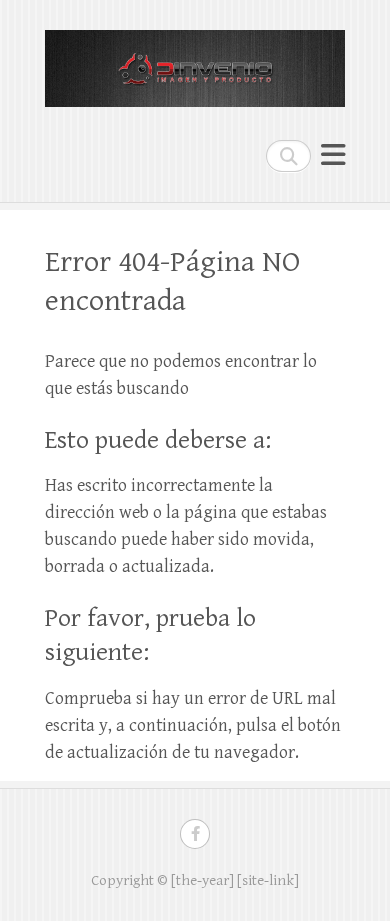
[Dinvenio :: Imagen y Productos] (195, 60)
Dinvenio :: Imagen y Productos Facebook (195, 834)
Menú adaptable (333, 155)
